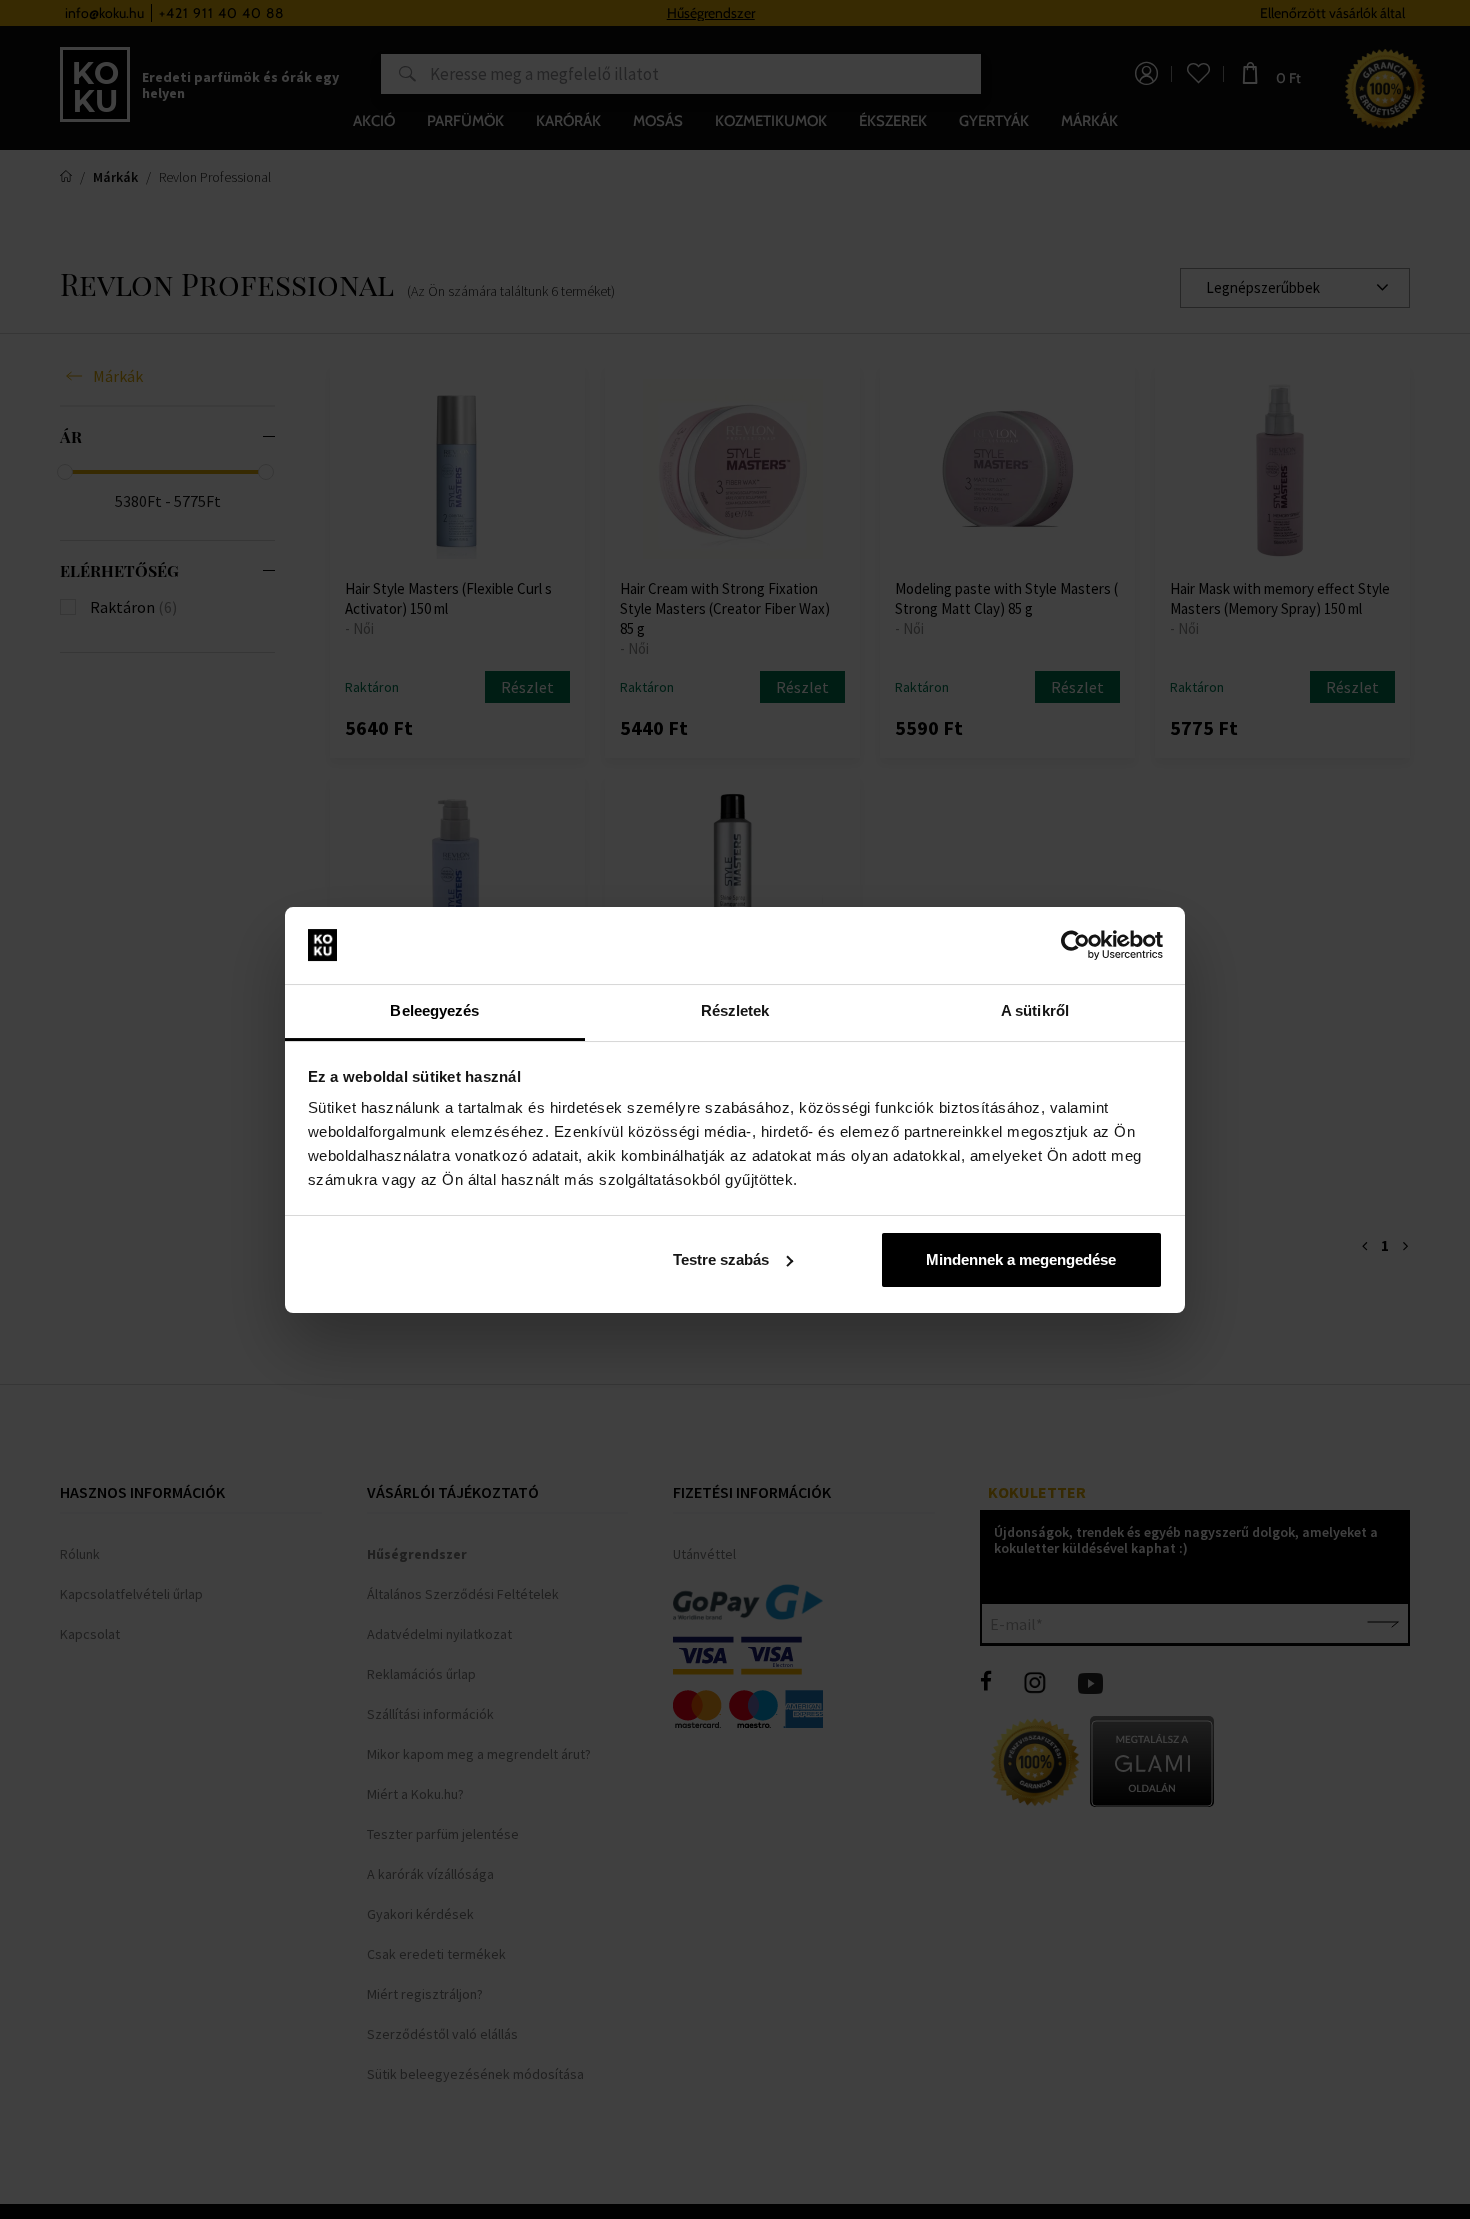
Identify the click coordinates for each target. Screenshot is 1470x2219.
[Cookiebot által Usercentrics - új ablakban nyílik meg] (1075, 945)
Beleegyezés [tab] (434, 1010)
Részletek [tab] (735, 1010)
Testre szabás (721, 1259)
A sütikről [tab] (1035, 1010)
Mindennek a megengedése (1021, 1259)
